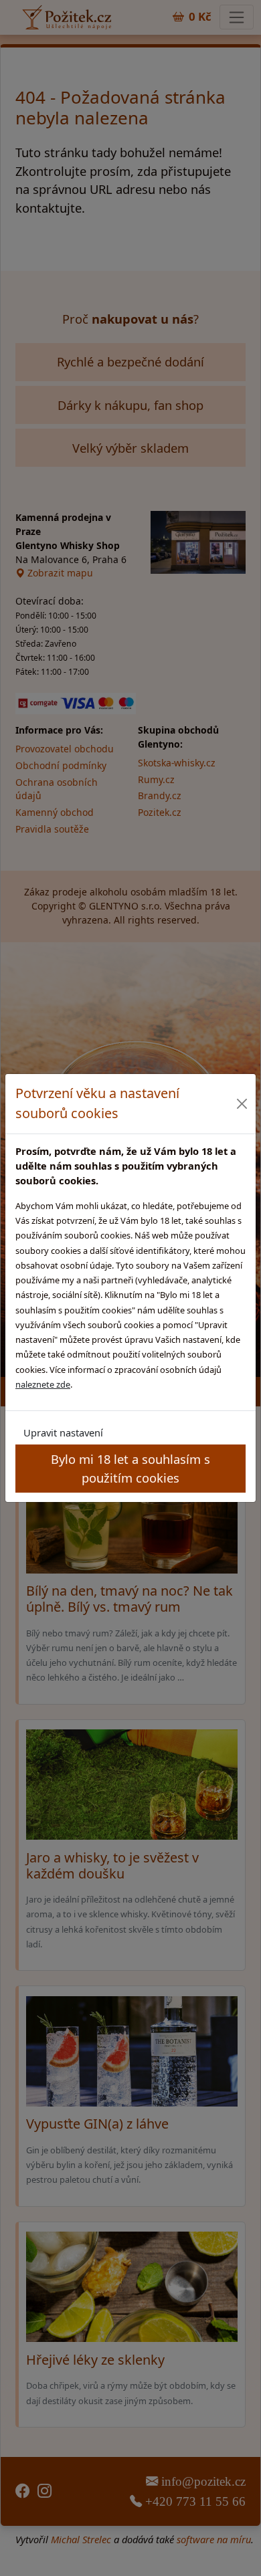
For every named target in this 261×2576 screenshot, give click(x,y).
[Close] (242, 1104)
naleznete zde (43, 1384)
